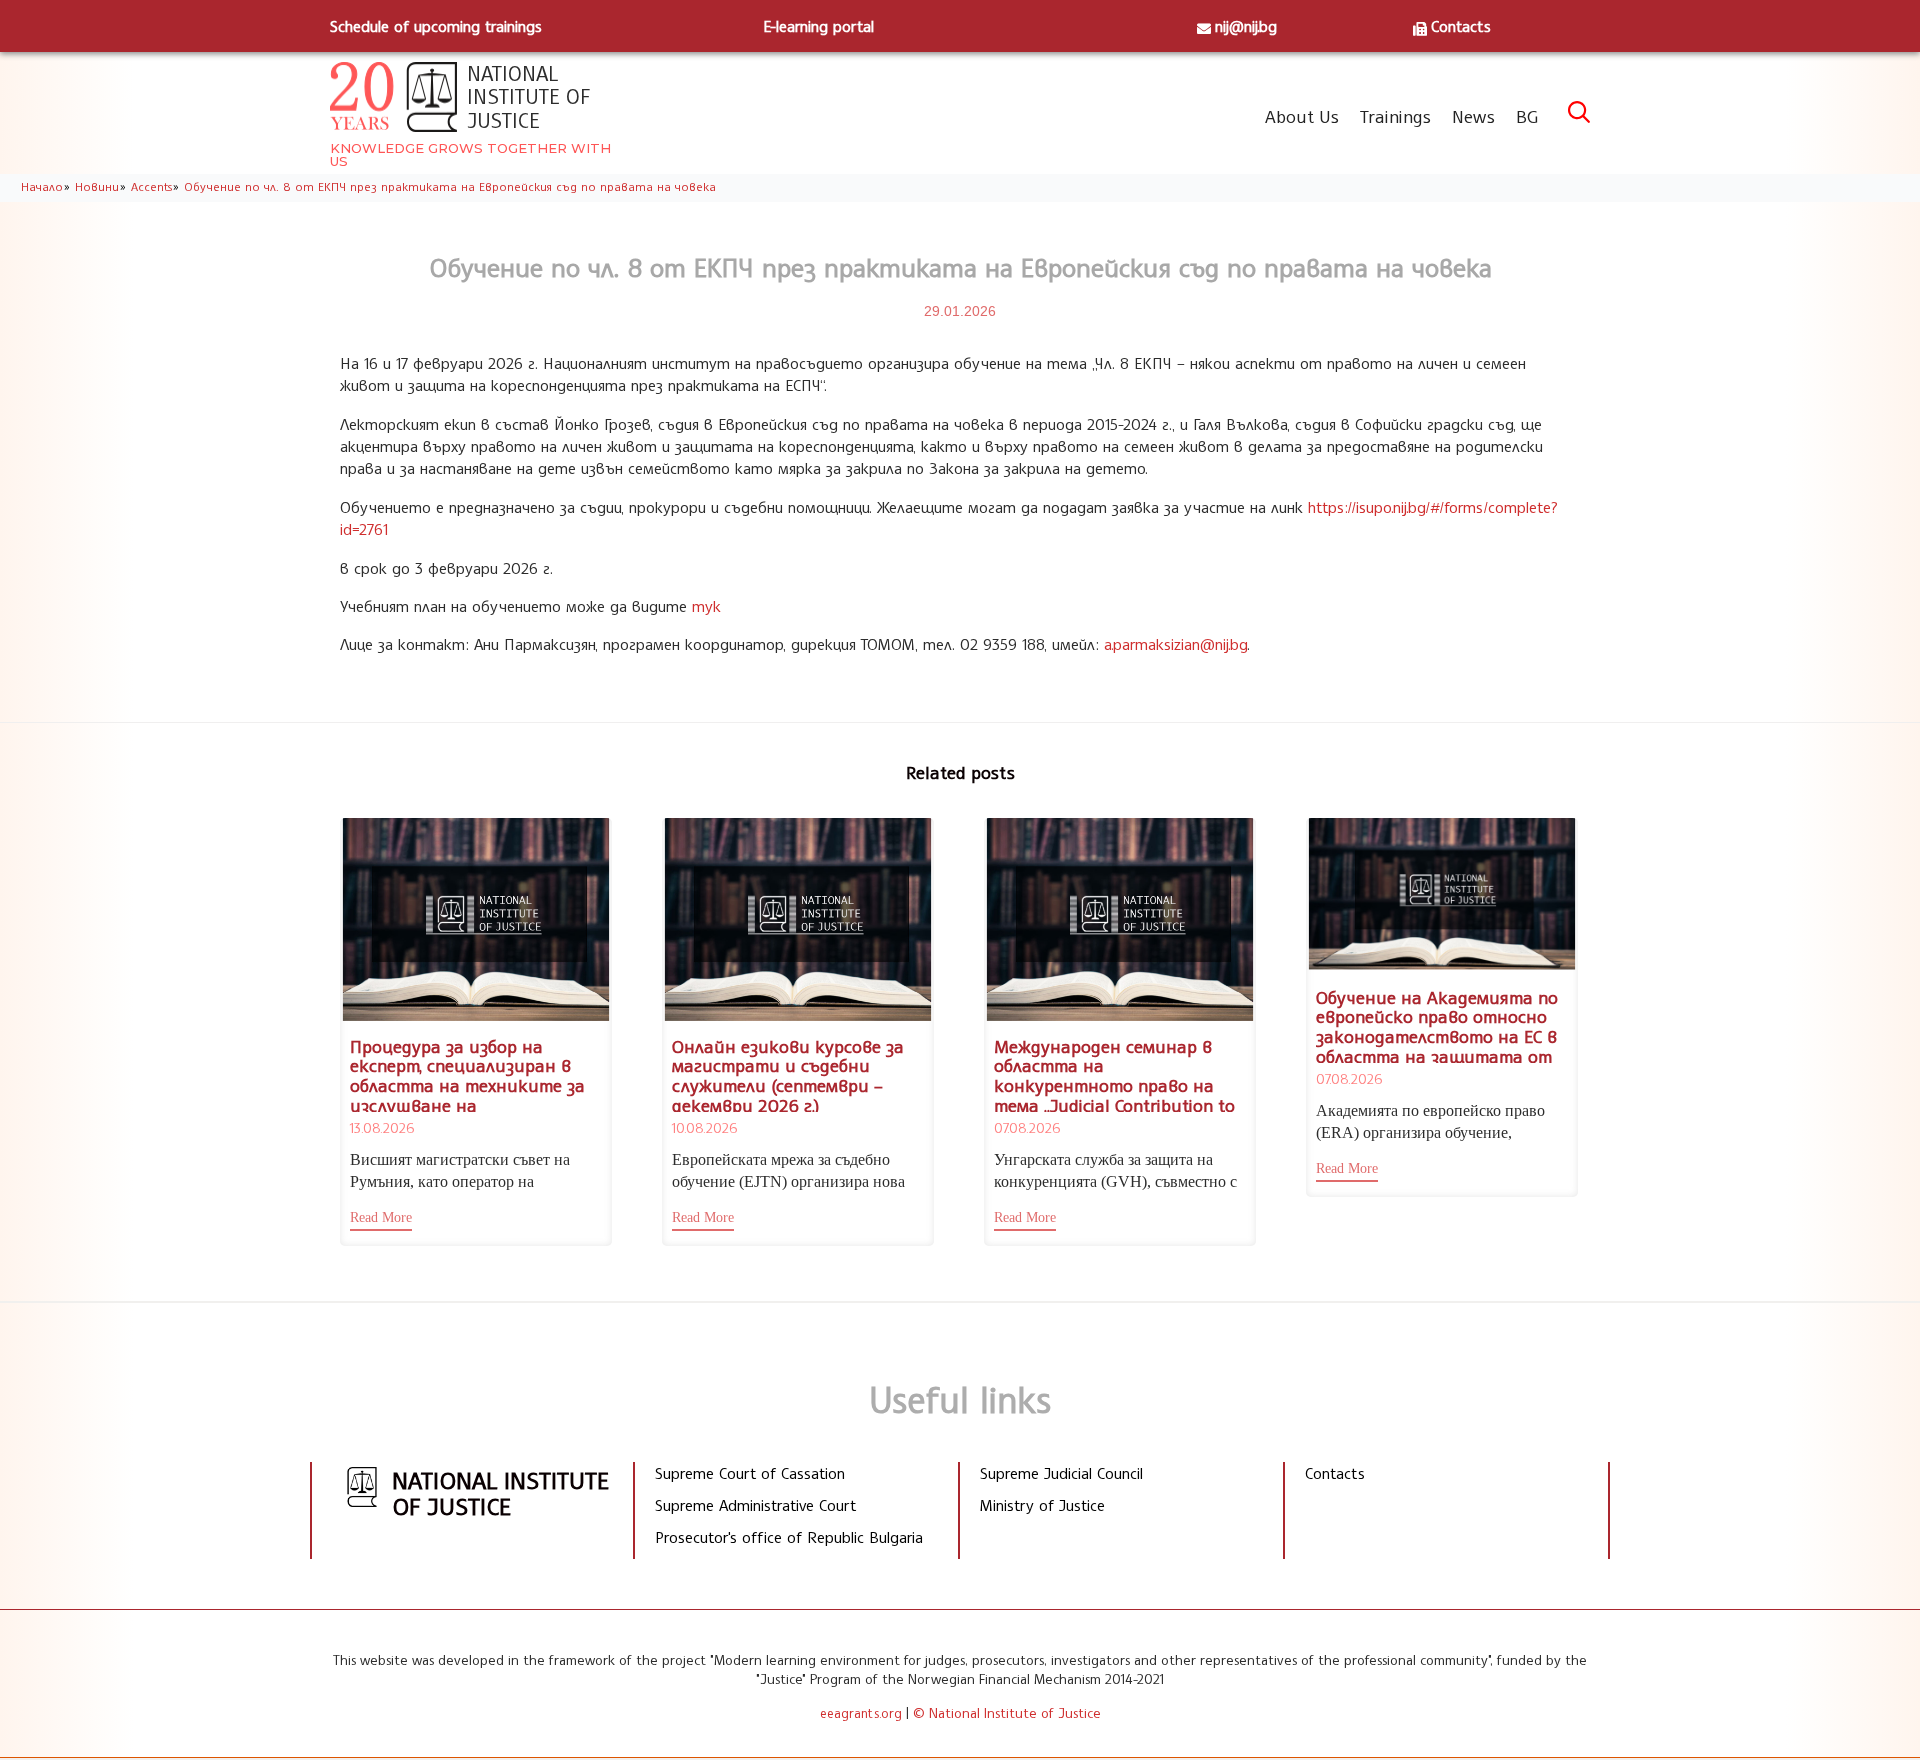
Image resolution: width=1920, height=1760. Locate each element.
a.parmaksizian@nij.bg (1175, 644)
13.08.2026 (382, 1127)
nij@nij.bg (1246, 26)
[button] (381, 1220)
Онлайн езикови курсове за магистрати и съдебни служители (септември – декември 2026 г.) (788, 1075)
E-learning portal (818, 26)
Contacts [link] (1335, 1473)
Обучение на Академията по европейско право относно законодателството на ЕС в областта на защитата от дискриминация (1437, 1036)
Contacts (1461, 26)
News (1473, 116)
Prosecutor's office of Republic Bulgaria (789, 1537)
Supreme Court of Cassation (750, 1473)
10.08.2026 (704, 1127)
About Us (1302, 116)
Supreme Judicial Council (1061, 1473)
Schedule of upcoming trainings (436, 26)
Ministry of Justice (1042, 1505)
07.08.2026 (1027, 1127)
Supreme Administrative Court (755, 1505)
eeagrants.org (861, 1713)
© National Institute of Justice (1007, 1712)
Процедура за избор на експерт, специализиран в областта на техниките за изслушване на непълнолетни (467, 1085)
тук (706, 606)
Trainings (1395, 116)
